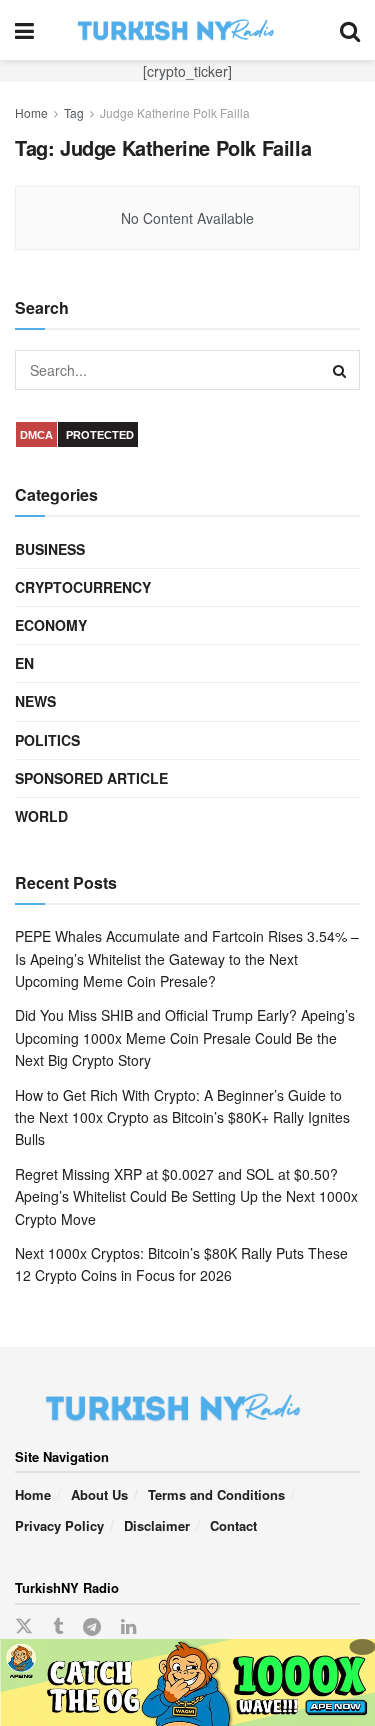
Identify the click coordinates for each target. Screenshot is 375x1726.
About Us (99, 1494)
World (41, 816)
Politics (47, 740)
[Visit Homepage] (187, 30)
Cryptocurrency (83, 587)
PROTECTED (100, 435)
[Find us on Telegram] (92, 1627)
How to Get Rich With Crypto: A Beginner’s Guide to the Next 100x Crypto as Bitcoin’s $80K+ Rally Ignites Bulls (182, 1117)
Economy (51, 625)
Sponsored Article (91, 778)
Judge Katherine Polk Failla (175, 112)
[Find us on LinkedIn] (128, 1627)
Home (31, 112)
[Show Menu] (24, 30)
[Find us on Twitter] (24, 1626)
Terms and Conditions (216, 1494)
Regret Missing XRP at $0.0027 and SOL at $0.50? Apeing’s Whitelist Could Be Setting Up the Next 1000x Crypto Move (186, 1196)
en (24, 663)
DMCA (36, 435)
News (35, 701)
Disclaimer (157, 1525)
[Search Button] (350, 30)
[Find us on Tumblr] (58, 1627)
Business (50, 549)
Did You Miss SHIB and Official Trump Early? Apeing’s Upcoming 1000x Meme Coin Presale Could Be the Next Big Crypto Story (185, 1037)
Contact (233, 1525)
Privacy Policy (59, 1525)
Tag (74, 112)
